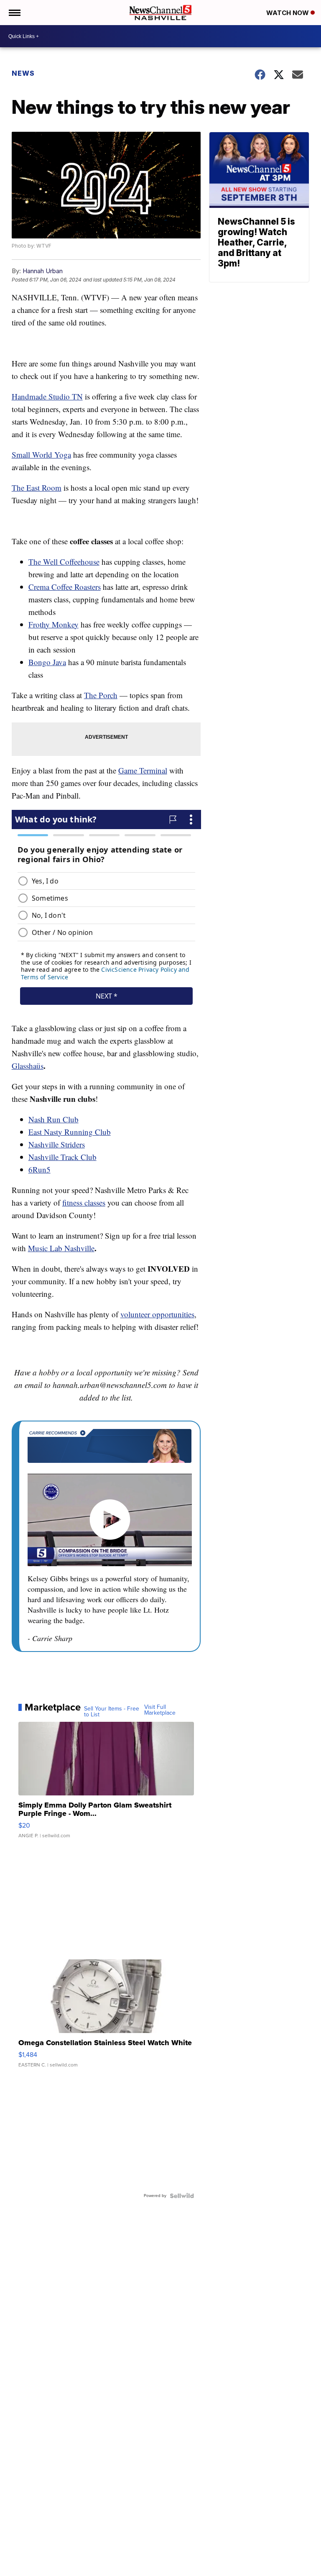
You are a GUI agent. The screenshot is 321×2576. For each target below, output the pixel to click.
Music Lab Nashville (61, 1248)
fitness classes (84, 1202)
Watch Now (288, 13)
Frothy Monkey (53, 624)
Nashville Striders (57, 1144)
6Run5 (39, 1169)
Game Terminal (143, 770)
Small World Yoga (41, 455)
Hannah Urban (43, 271)
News (23, 73)
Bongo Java (47, 662)
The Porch (101, 695)
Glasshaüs (28, 1066)
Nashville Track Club (62, 1157)
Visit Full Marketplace (160, 1710)
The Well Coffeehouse (64, 562)
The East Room (37, 488)
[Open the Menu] (14, 13)
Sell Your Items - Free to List (112, 1712)
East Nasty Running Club (70, 1132)
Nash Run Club (53, 1119)
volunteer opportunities (157, 1314)
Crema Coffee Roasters (65, 587)
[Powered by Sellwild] (182, 2196)
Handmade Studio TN (47, 396)
